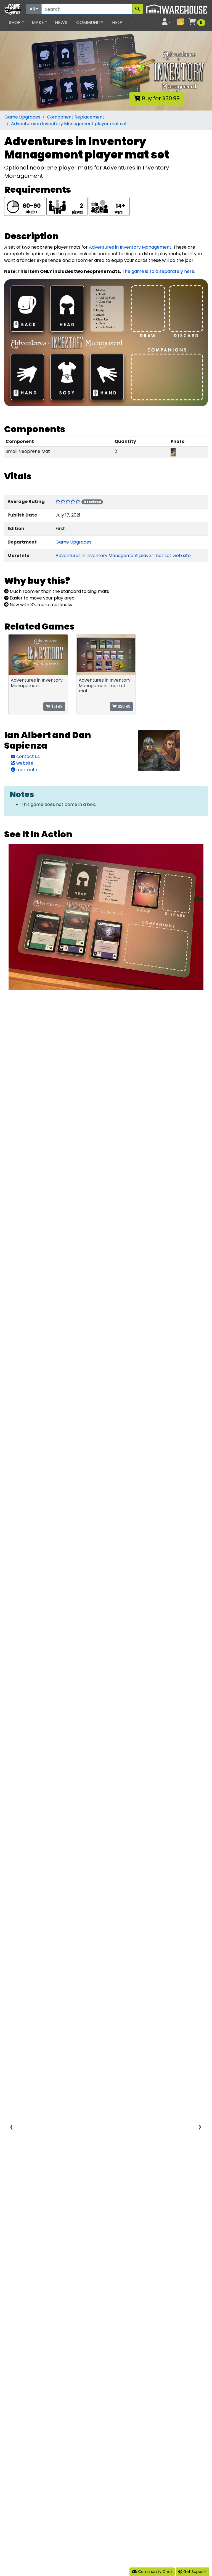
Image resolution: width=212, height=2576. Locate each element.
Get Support (194, 2572)
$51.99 (56, 706)
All (32, 9)
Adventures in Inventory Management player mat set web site (123, 556)
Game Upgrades (22, 117)
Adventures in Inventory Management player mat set (69, 124)
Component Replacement (76, 117)
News (61, 22)
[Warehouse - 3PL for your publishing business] (177, 9)
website (24, 763)
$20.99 (124, 706)
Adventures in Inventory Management (130, 247)
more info (26, 770)
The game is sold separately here (158, 271)
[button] (16, 23)
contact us (27, 756)
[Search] (137, 9)
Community (90, 22)
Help (117, 22)
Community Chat (155, 2572)
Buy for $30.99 (160, 98)
